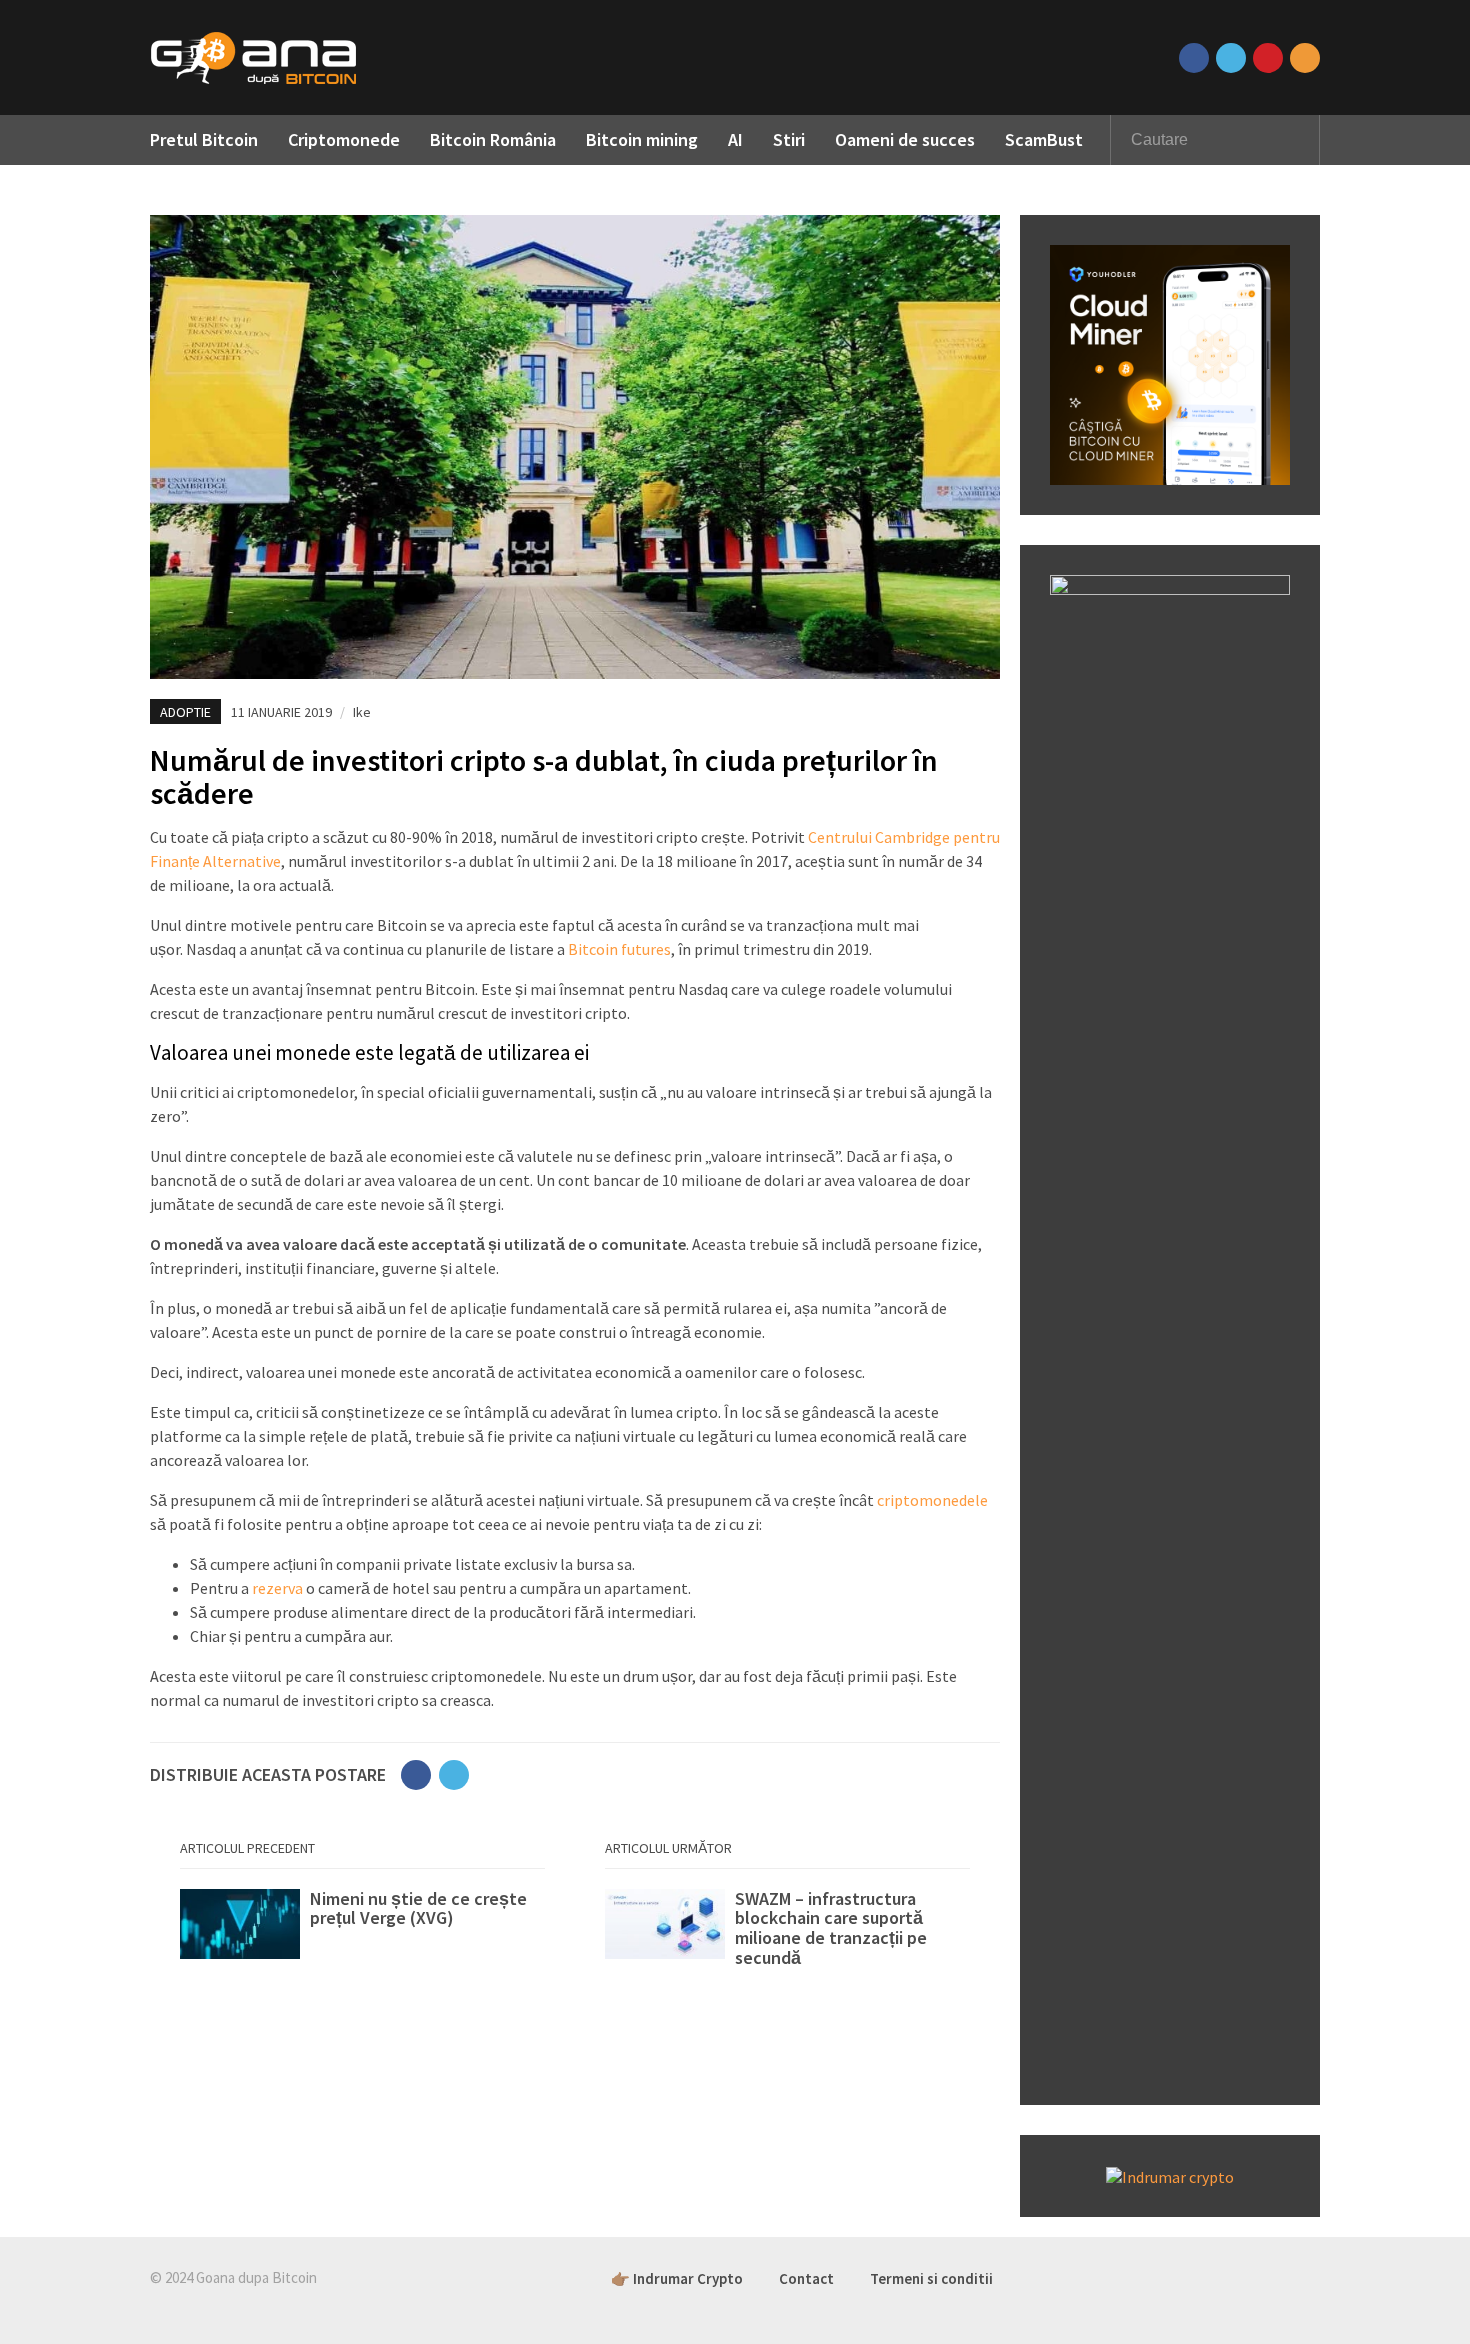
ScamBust (1044, 139)
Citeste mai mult (362, 1929)
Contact (806, 2278)
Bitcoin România (493, 139)
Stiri (789, 139)
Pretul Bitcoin (204, 139)
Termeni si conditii (931, 2278)
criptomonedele (932, 1500)
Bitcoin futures (619, 949)
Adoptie (185, 712)
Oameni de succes (905, 139)
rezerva (277, 1588)
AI (735, 139)
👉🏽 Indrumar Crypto (677, 2278)
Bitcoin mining (642, 139)
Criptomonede (344, 139)
